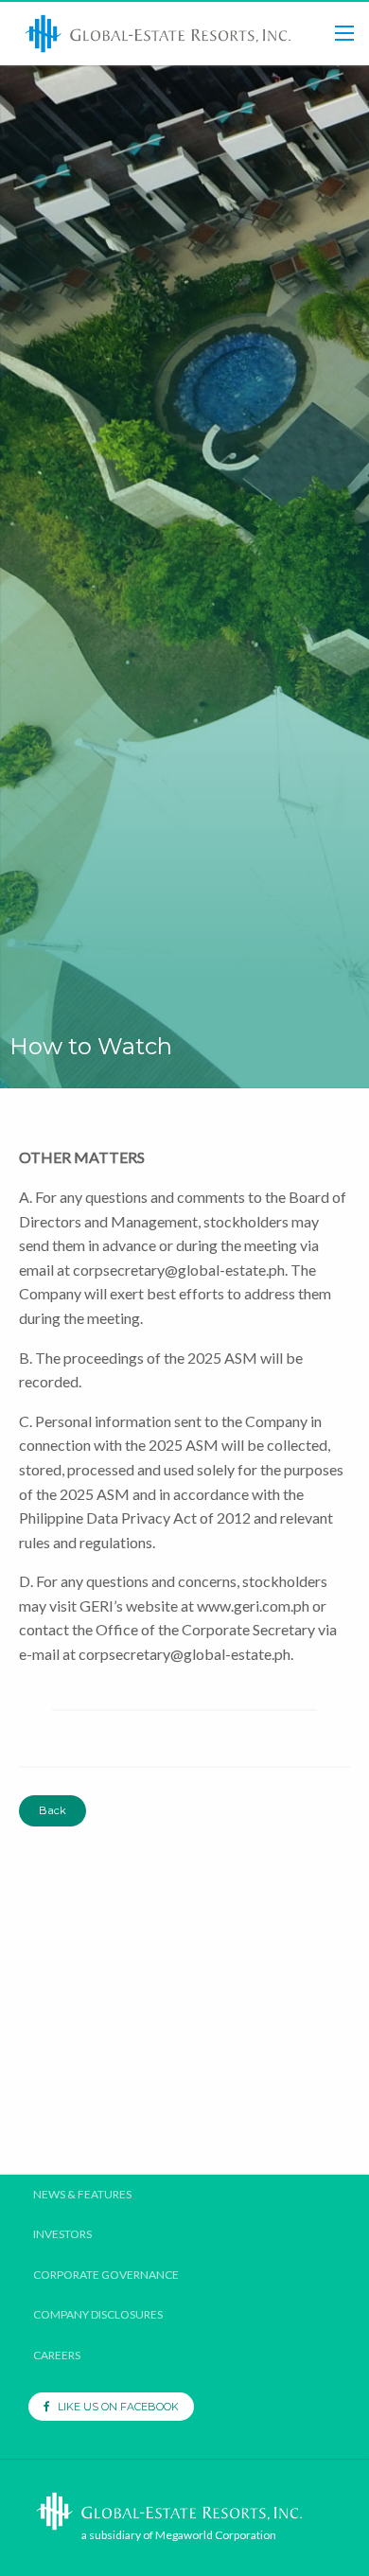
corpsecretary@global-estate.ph (179, 1270)
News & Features (82, 2195)
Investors (62, 2234)
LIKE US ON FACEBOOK (114, 2407)
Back (53, 1810)
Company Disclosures (98, 2315)
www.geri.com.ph (253, 1606)
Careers (57, 2355)
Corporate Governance (106, 2275)
